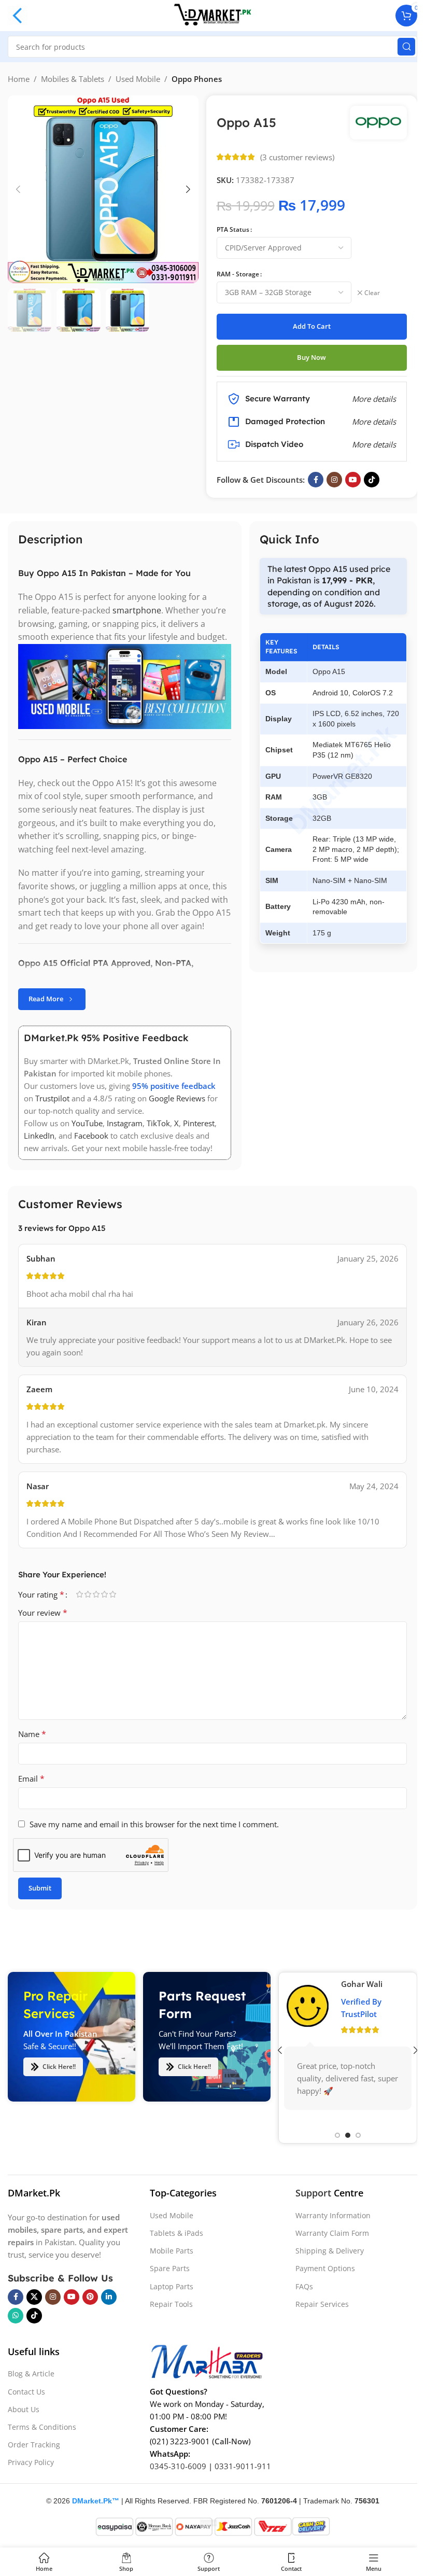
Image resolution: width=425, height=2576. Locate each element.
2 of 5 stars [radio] (88, 1594)
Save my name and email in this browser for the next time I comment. (154, 1824)
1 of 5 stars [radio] (79, 1594)
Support (313, 2193)
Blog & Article (31, 2374)
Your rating (41, 1594)
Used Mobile (138, 79)
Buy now (311, 357)
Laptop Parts (172, 2286)
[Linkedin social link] (109, 2297)
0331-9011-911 (243, 2466)
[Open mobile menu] (18, 16)
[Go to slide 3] (358, 2135)
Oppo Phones (197, 79)
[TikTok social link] (372, 480)
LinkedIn (39, 1136)
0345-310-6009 (178, 2466)
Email (31, 1779)
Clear (372, 293)
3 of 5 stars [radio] (96, 1594)
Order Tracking (34, 2445)
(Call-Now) (231, 2441)
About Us (24, 2409)
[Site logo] (212, 15)
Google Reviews (177, 1098)
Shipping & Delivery (330, 2251)
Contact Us (26, 2392)
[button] (18, 189)
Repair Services (322, 2304)
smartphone (137, 610)
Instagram (125, 1123)
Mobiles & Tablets (73, 79)
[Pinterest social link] (90, 2297)
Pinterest (199, 1123)
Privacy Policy (31, 2463)
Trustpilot (52, 1098)
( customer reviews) (297, 157)
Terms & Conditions (42, 2427)
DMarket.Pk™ (96, 2501)
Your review (43, 1613)
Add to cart (312, 326)
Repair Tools (171, 2304)
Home (19, 79)
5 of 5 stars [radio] (112, 1594)
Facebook (91, 1136)
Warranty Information (333, 2215)
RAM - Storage (238, 274)
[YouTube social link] (353, 480)
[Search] (406, 47)
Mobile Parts (172, 2251)
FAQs (304, 2286)
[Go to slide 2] (348, 2135)
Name (32, 1734)
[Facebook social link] (316, 480)
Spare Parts (170, 2269)
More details (374, 444)
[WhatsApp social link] (16, 2316)
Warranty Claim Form (332, 2233)
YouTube (87, 1123)
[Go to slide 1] (337, 2135)
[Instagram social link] (334, 480)
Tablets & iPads (176, 2233)
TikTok (158, 1123)
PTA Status (233, 229)
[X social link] (34, 2297)
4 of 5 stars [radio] (104, 1594)
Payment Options (325, 2269)
